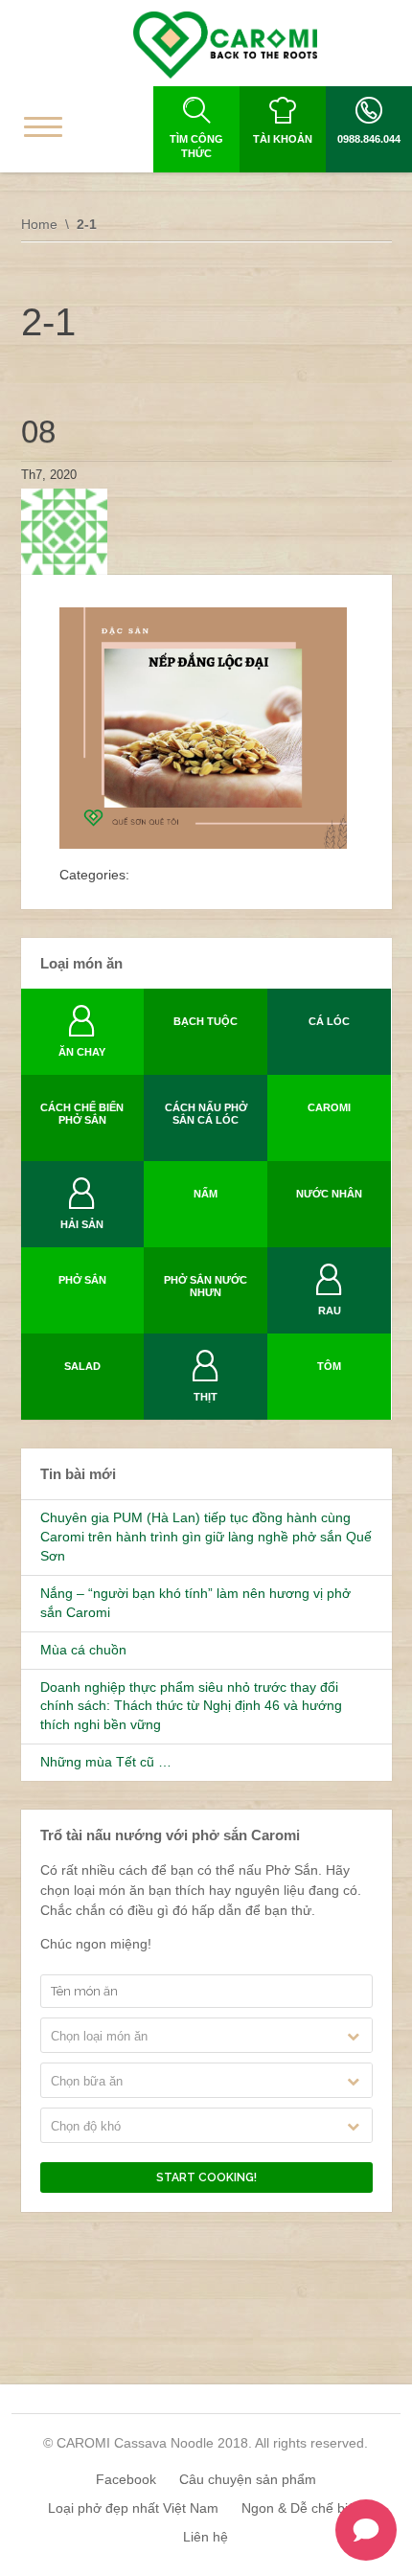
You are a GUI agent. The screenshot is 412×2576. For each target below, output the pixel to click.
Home (39, 224)
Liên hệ (206, 2537)
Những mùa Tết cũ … (106, 1762)
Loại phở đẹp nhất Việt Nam (133, 2508)
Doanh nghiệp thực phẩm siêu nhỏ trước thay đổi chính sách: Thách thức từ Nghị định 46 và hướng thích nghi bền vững (191, 1706)
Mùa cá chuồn (83, 1650)
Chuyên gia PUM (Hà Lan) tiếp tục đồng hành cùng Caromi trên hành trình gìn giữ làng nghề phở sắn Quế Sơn (206, 1537)
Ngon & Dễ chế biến (302, 2508)
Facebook (126, 2479)
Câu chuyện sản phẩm (248, 2479)
